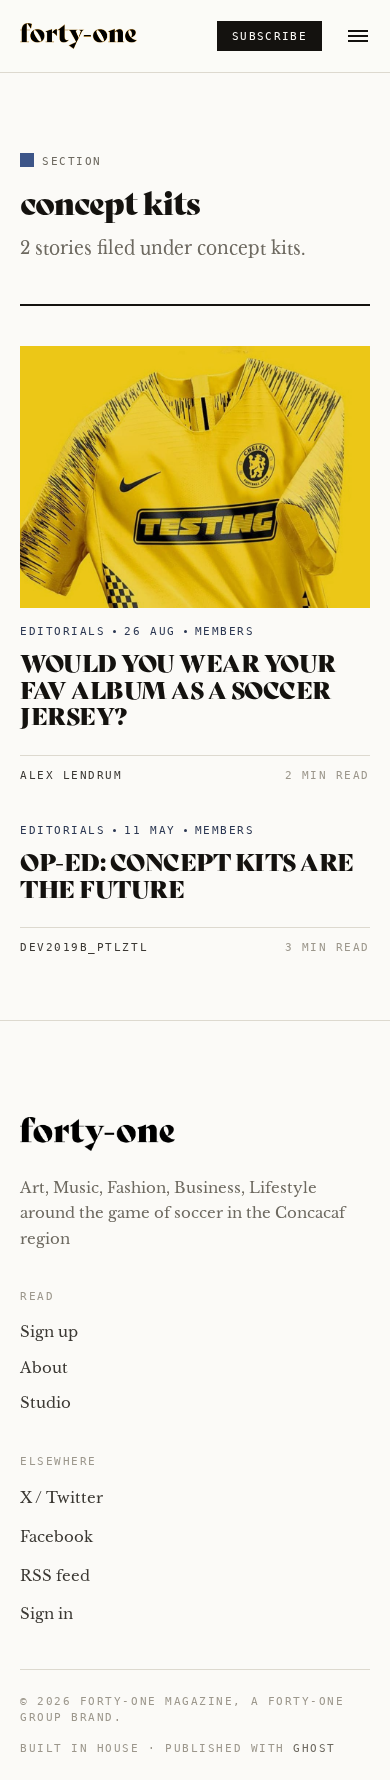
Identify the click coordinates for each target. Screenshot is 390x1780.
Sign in (46, 1613)
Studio (45, 1402)
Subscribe (269, 36)
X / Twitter (61, 1497)
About (44, 1367)
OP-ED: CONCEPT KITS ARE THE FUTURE (187, 873)
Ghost (314, 1748)
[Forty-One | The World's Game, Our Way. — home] (78, 36)
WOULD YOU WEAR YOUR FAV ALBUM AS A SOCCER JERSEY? (178, 688)
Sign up (49, 1331)
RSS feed (55, 1575)
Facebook (56, 1536)
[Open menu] (358, 36)
